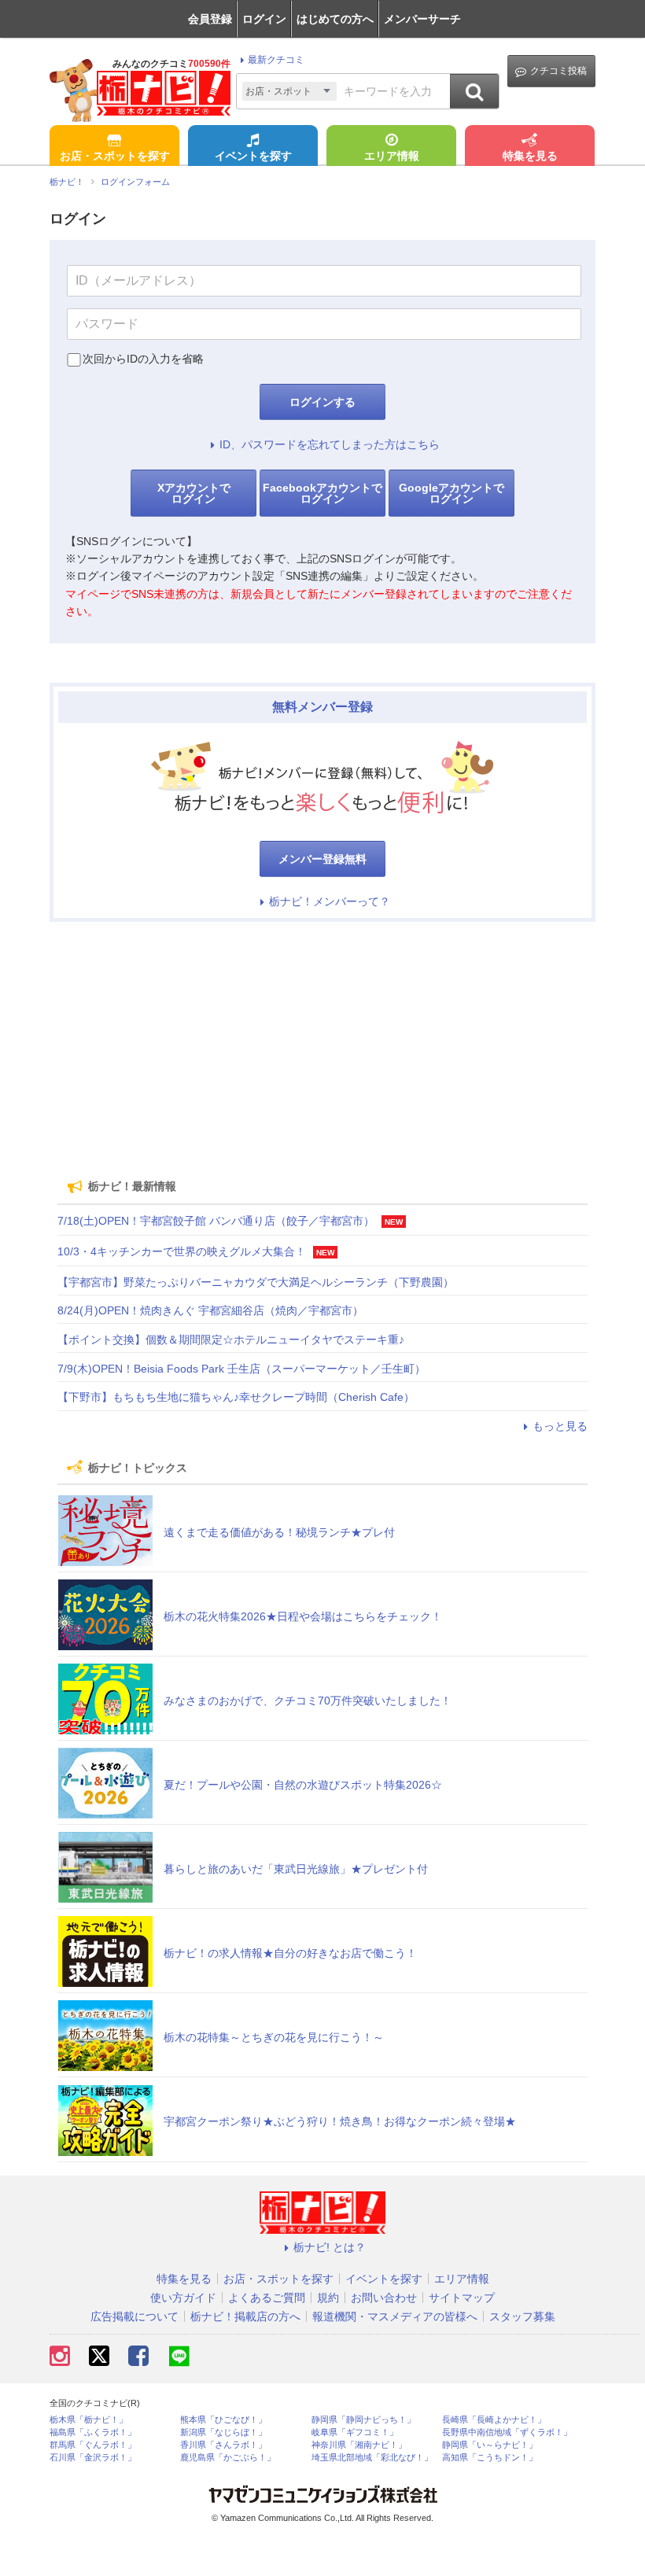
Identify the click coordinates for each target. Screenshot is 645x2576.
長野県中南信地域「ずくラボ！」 (507, 2432)
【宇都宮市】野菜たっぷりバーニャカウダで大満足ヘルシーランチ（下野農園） (256, 1282)
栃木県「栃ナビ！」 (88, 2420)
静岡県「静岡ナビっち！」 (363, 2420)
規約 (328, 2298)
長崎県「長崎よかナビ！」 (494, 2420)
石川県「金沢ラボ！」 (93, 2458)
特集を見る (530, 156)
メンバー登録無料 (322, 859)
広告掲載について (135, 2316)
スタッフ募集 (522, 2316)
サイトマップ (462, 2298)
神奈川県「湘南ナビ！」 (359, 2445)
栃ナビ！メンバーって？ (330, 901)
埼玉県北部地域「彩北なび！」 (372, 2458)
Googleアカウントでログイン (451, 493)
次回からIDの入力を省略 (143, 359)
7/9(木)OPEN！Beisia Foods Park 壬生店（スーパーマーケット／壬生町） (241, 1369)
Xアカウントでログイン (194, 493)
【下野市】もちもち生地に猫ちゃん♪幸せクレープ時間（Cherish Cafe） (236, 1397)
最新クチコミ (276, 60)
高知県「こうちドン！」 (490, 2458)
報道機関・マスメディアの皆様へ (395, 2316)
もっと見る (560, 1426)
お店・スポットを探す (115, 156)
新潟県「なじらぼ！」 (223, 2432)
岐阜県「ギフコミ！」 (355, 2432)
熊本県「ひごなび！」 (223, 2420)
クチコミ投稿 (558, 71)
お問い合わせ (384, 2298)
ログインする (322, 402)
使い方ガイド (183, 2298)
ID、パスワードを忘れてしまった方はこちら (330, 444)
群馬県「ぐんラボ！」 (93, 2445)
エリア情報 (392, 156)
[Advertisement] (322, 1044)
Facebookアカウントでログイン (322, 493)
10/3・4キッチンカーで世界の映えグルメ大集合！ (182, 1251)
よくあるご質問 (267, 2298)
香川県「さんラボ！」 (223, 2445)
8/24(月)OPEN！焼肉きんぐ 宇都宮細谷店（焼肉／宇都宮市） (210, 1310)
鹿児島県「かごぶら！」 (228, 2458)
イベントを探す (253, 156)
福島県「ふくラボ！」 (93, 2432)
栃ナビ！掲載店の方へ (245, 2316)
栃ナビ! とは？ (330, 2247)
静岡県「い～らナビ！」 (490, 2445)
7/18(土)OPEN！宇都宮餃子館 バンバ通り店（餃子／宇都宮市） (216, 1221)
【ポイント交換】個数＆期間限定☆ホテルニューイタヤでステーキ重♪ (231, 1340)
